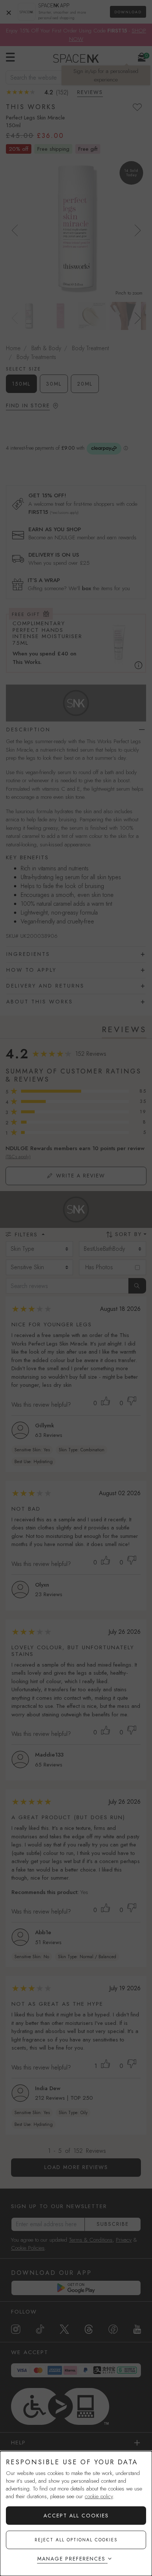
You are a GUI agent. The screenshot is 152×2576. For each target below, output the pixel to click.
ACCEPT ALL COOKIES (76, 2516)
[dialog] (76, 2514)
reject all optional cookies (76, 2540)
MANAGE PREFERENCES (71, 2559)
